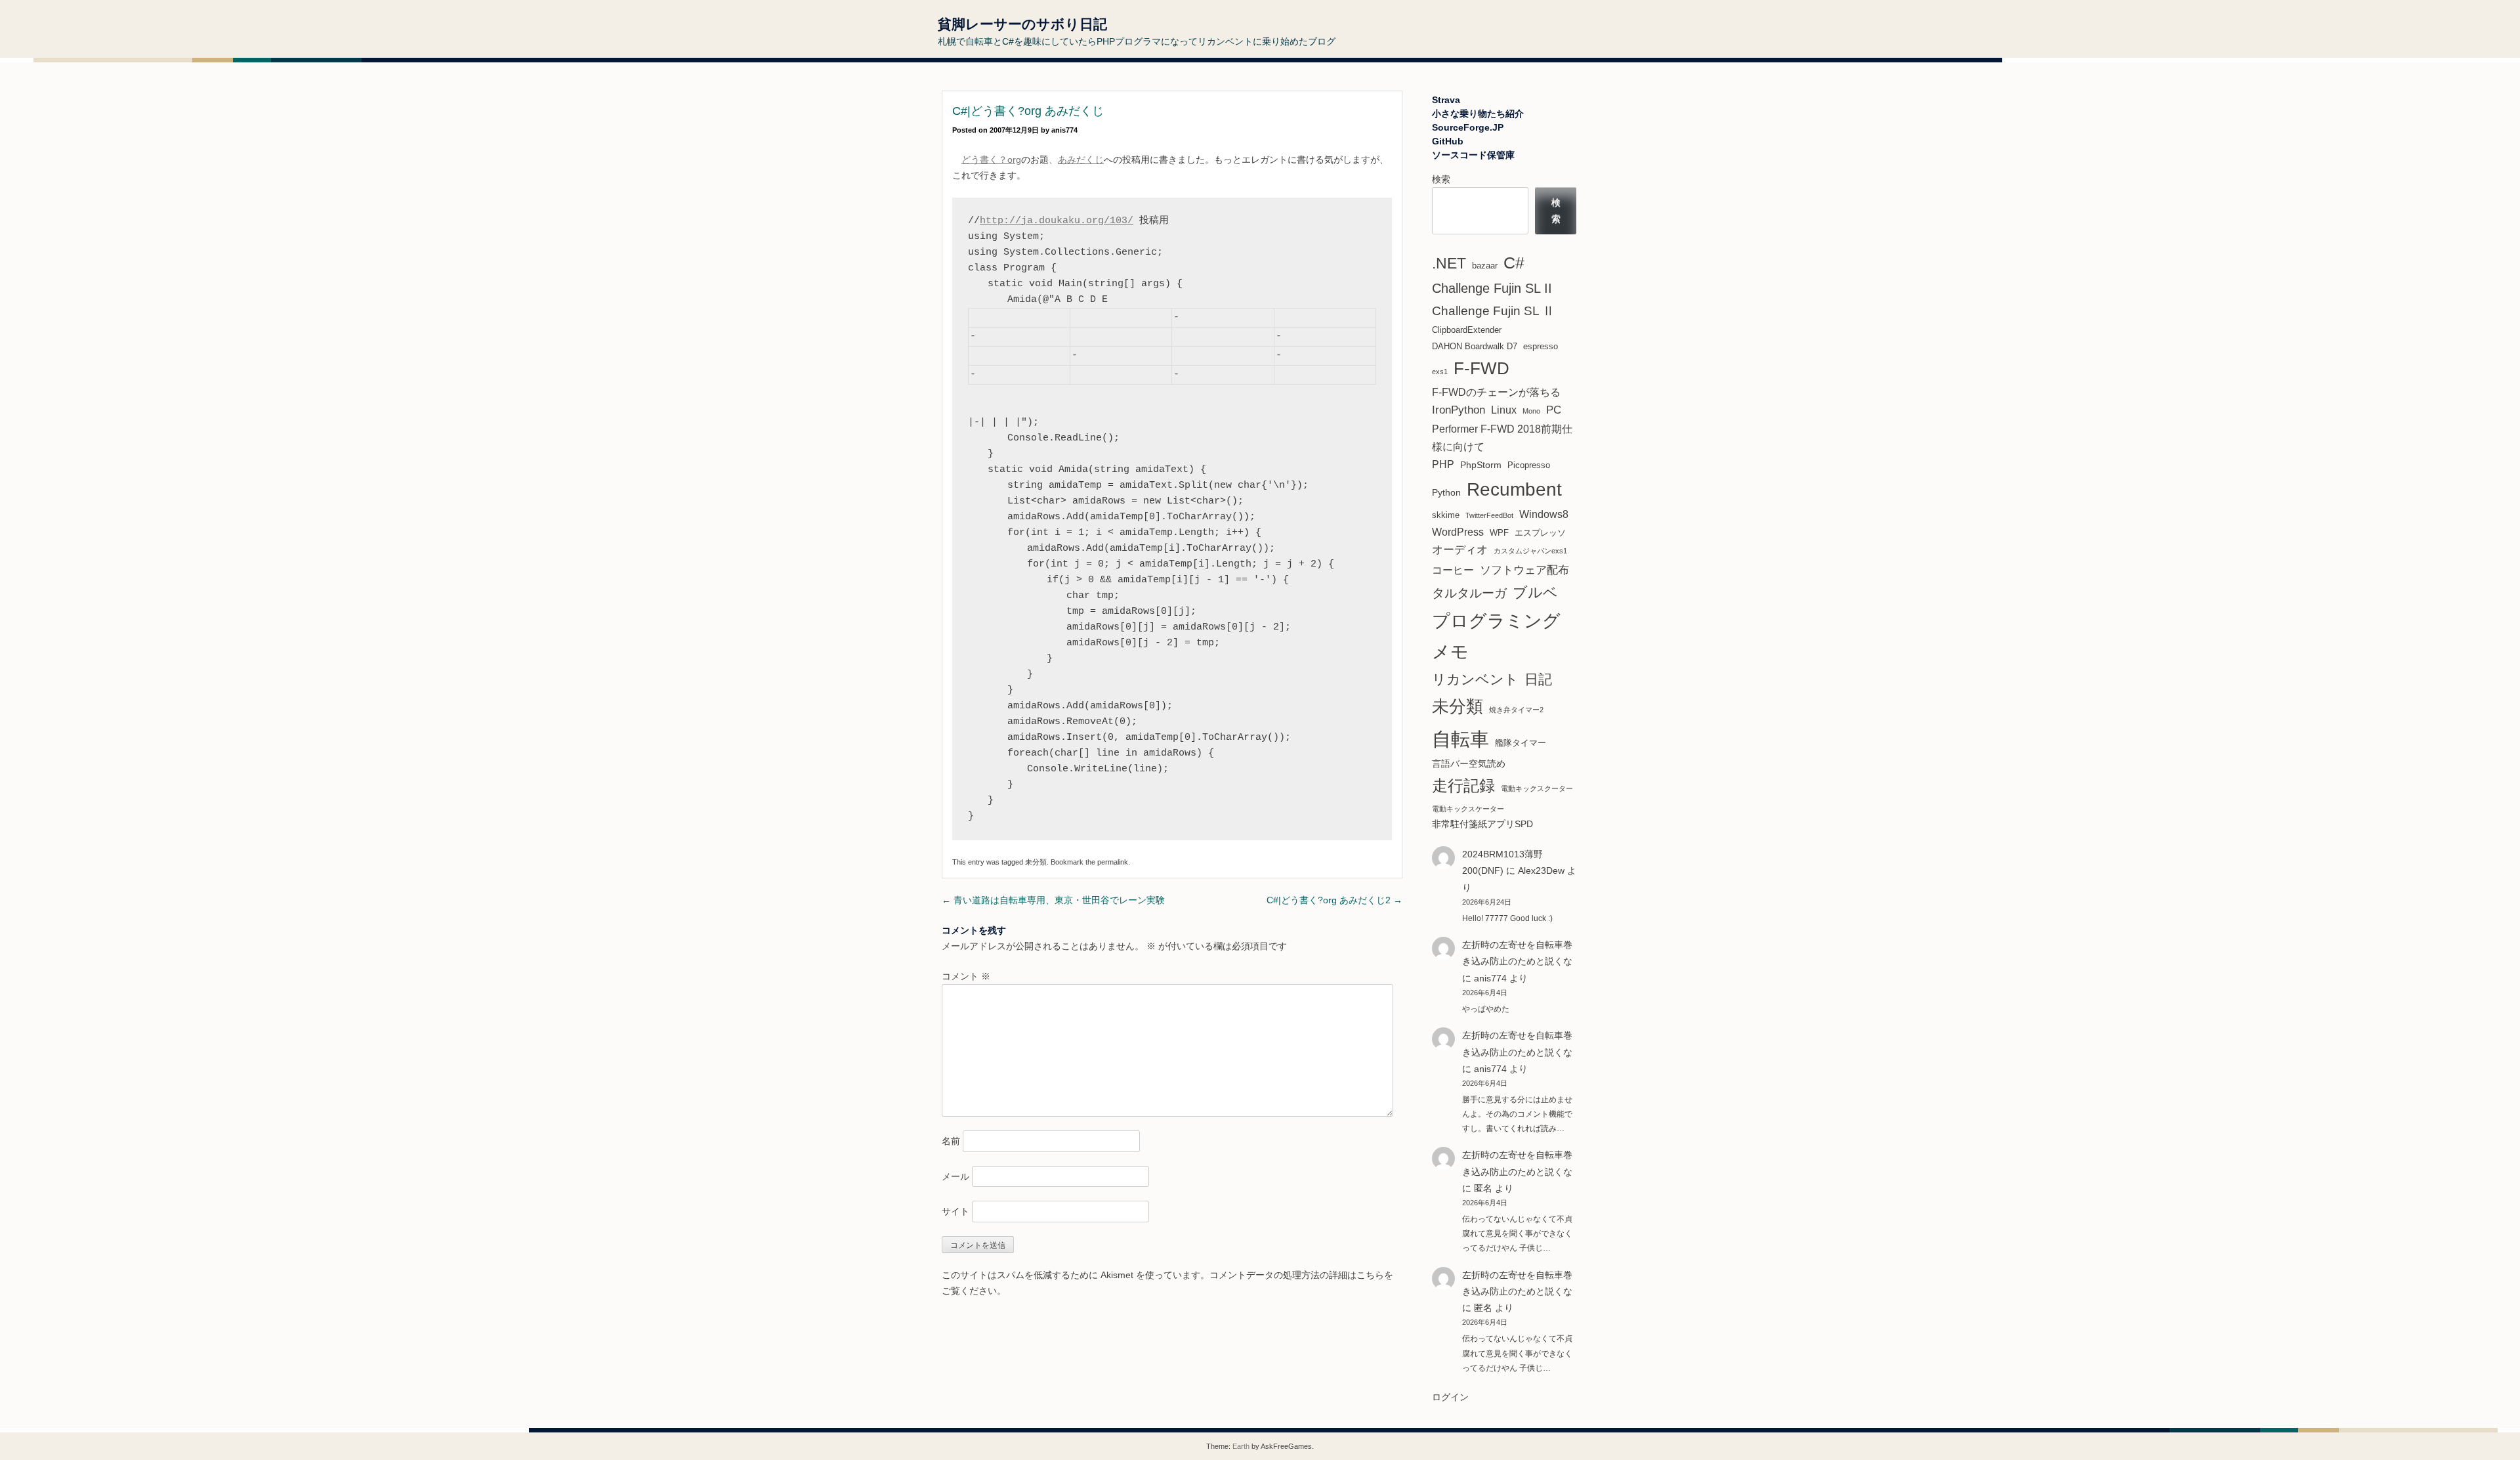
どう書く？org (991, 160)
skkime (1446, 515)
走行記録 (1463, 785)
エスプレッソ (1540, 533)
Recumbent (1514, 489)
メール (955, 1176)
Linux (1504, 410)
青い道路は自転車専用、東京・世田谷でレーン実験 (1053, 900)
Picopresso (1529, 465)
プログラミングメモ (1496, 636)
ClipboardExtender (1467, 330)
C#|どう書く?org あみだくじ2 (1334, 900)
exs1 (1440, 372)
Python (1446, 492)
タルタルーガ (1469, 593)
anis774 (1064, 130)
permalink (1113, 862)
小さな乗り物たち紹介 (1478, 114)
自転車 (1460, 739)
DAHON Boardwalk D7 (1475, 346)
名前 (951, 1141)
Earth (1241, 1446)
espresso (1541, 346)
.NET (1449, 264)
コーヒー (1453, 570)
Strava (1446, 100)
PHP (1443, 464)
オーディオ (1460, 550)
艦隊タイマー (1521, 743)
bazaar (1485, 266)
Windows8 (1544, 514)
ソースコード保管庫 (1473, 155)
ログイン (1450, 1397)
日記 (1538, 679)
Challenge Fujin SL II (1492, 288)
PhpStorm (1481, 465)
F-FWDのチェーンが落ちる (1496, 392)
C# (1514, 263)
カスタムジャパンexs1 (1530, 551)
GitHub (1448, 141)
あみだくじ (1081, 160)
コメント (966, 976)
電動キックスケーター (1468, 809)
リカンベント (1475, 679)
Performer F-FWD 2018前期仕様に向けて (1502, 438)
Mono (1531, 411)
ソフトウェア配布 (1524, 570)
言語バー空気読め (1469, 763)
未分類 (1036, 862)
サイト (955, 1211)
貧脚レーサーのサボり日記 (1022, 24)
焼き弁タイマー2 (1516, 710)
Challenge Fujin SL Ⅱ (1493, 311)
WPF (1499, 533)
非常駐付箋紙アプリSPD (1482, 824)
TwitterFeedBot (1489, 515)
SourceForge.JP (1468, 127)
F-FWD (1481, 368)
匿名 (1483, 1308)
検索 (1441, 179)
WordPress (1458, 532)
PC (1554, 410)
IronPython (1459, 410)
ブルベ (1535, 592)
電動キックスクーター (1537, 788)
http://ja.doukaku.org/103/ (1057, 221)
